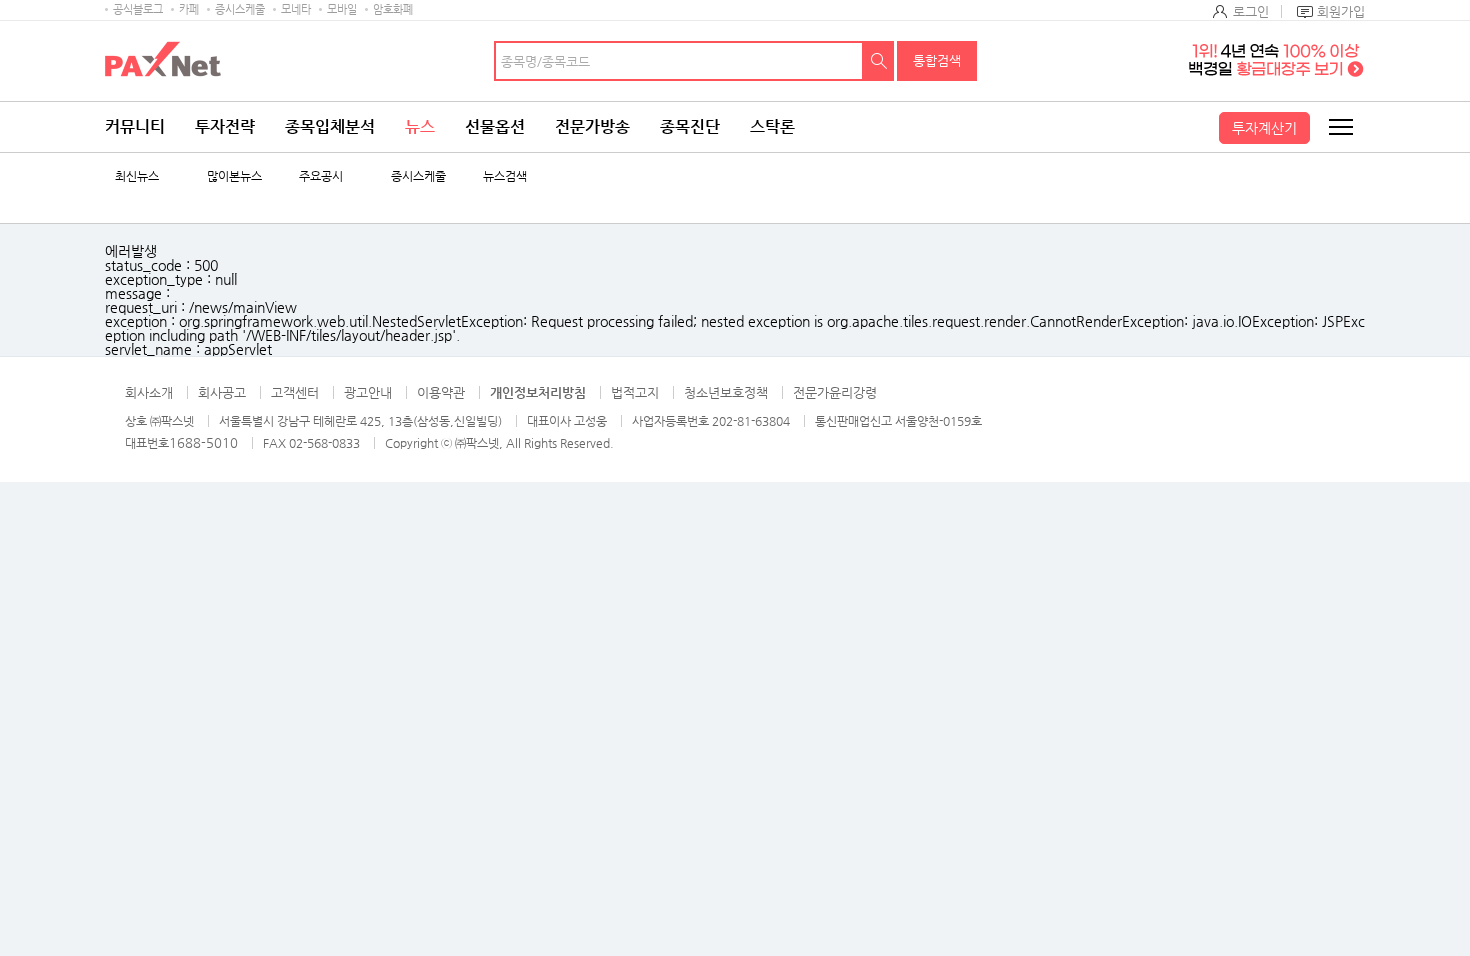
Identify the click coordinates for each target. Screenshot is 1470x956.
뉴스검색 (505, 176)
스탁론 (772, 126)
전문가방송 (592, 126)
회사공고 (222, 392)
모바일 (342, 9)
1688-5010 (203, 442)
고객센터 (295, 392)
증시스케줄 (240, 9)
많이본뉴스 (234, 176)
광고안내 (368, 392)
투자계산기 (1264, 128)
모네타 (296, 9)
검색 (879, 61)
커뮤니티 (135, 126)
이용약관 (441, 392)
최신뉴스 (137, 176)
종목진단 (690, 126)
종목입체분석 (330, 126)
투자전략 (225, 126)
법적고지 (635, 392)
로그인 (1251, 11)
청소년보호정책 (726, 392)
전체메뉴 (1340, 127)
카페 (189, 9)
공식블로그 (138, 9)
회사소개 (149, 392)
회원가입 (1341, 11)
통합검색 (937, 60)
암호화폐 (393, 9)
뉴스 (420, 126)
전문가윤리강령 (835, 392)
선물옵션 (495, 126)
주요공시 (321, 176)
